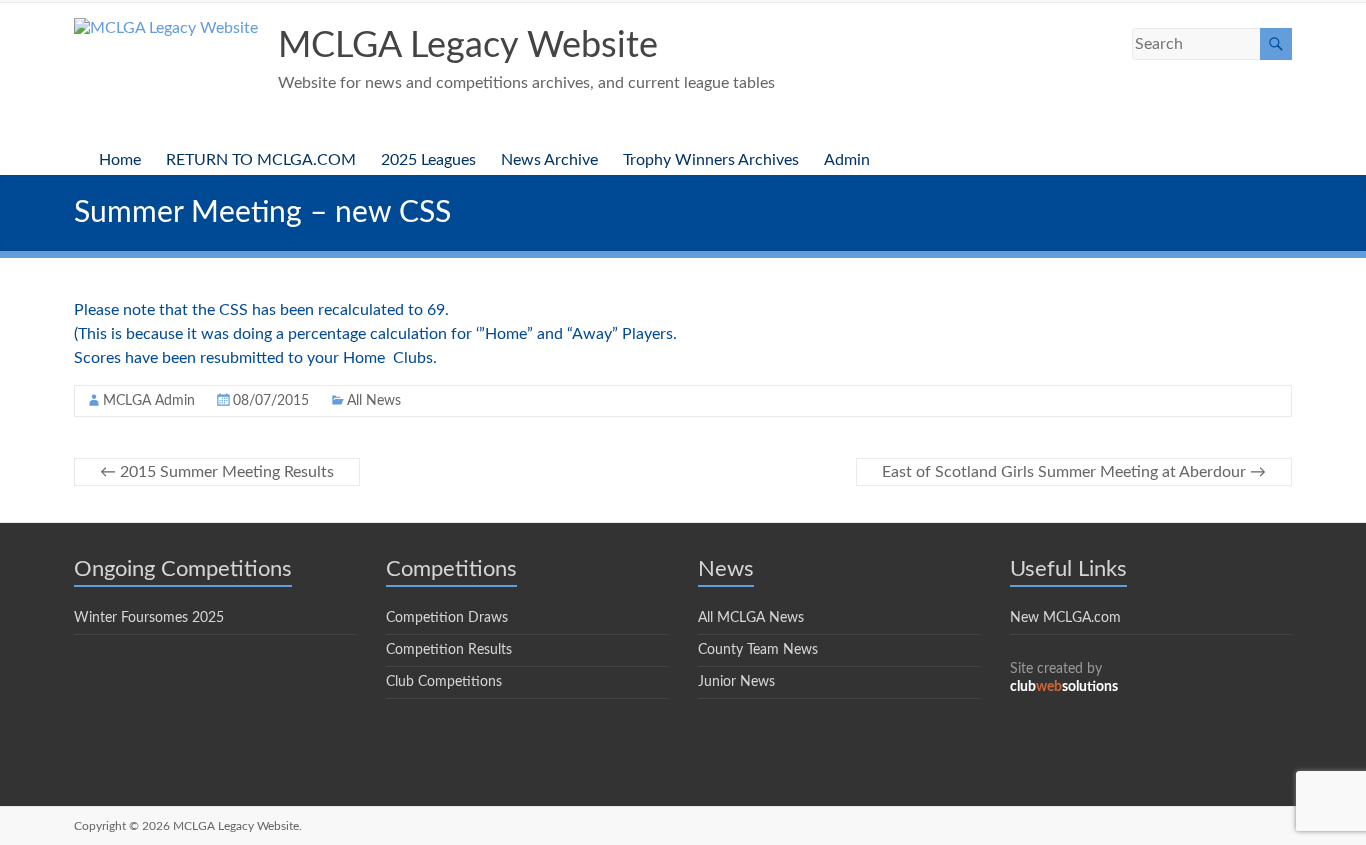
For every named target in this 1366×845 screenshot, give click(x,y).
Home (120, 160)
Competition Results (449, 650)
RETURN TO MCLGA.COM (261, 160)
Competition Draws (447, 618)
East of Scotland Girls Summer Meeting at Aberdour (1074, 472)
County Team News (758, 650)
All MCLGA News (751, 618)
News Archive (549, 160)
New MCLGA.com (1065, 618)
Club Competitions (444, 682)
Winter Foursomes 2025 (149, 618)
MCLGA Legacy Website (468, 46)
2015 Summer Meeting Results (217, 472)
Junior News (736, 682)
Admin (847, 160)
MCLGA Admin (149, 401)
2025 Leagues (428, 160)
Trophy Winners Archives (711, 160)
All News (374, 401)
